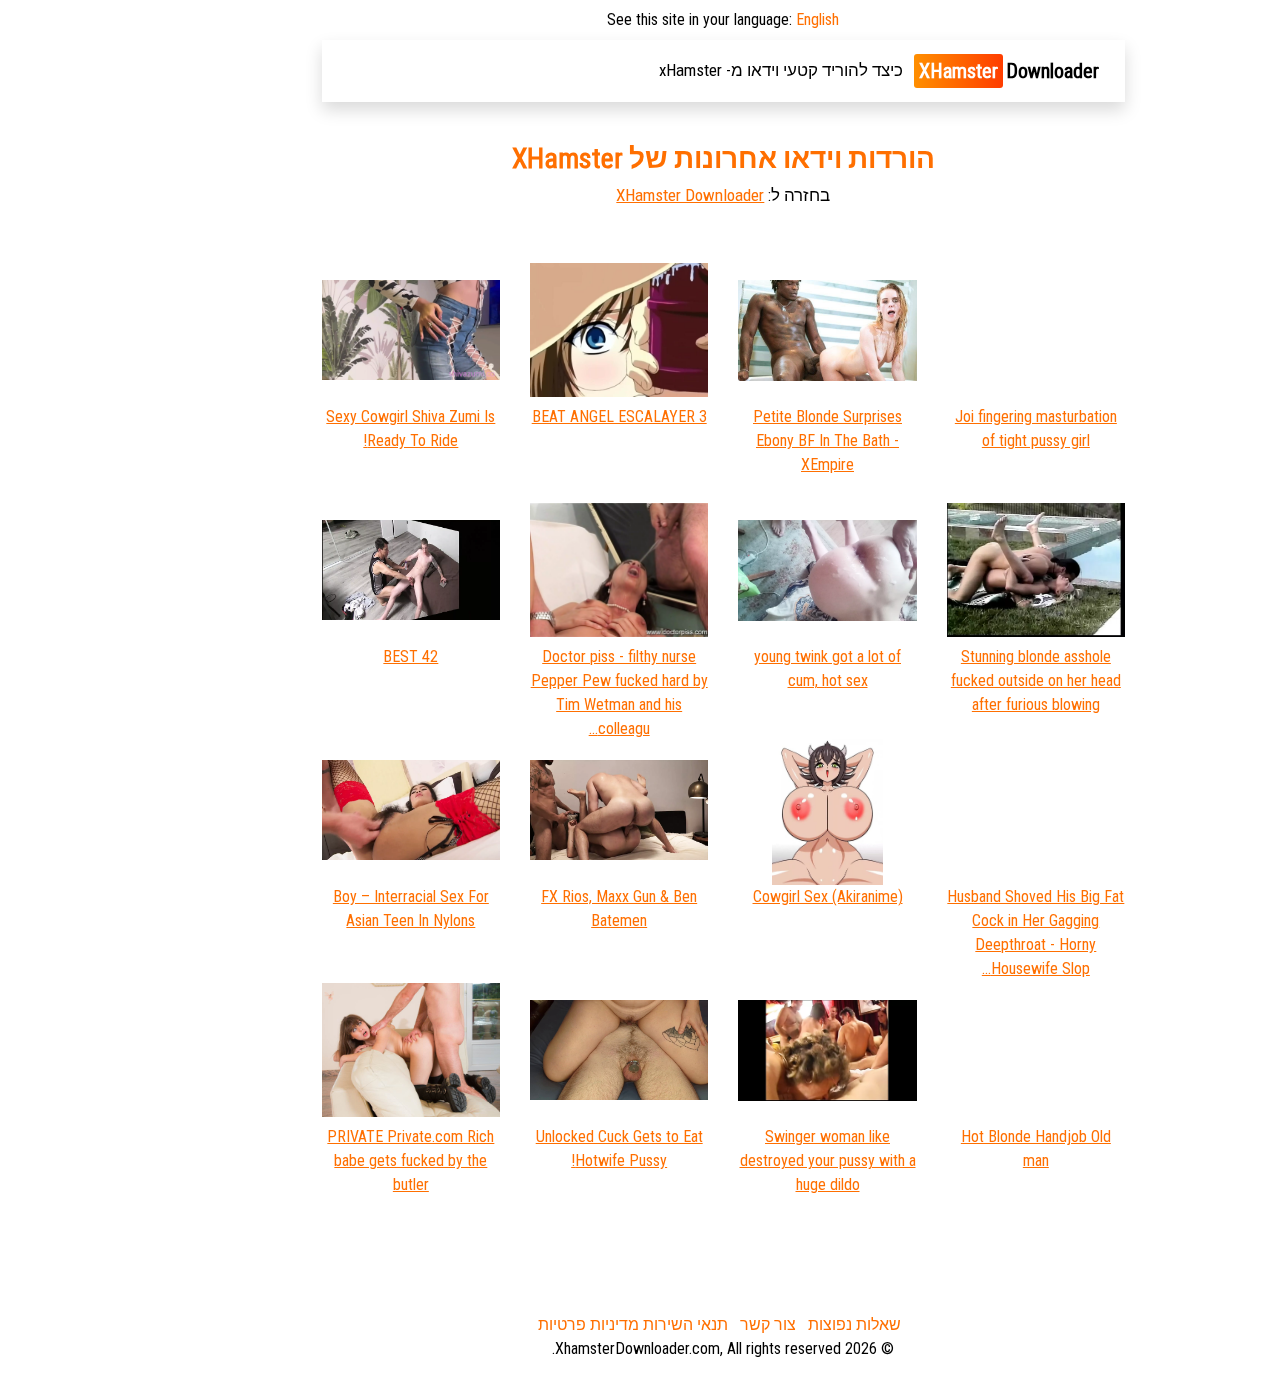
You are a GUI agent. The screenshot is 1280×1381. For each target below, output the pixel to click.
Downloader (1009, 71)
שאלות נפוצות (854, 1324)
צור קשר (768, 1324)
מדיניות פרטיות (588, 1324)
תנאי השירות (685, 1324)
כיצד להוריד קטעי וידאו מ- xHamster (781, 70)
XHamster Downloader (690, 195)
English (817, 19)
